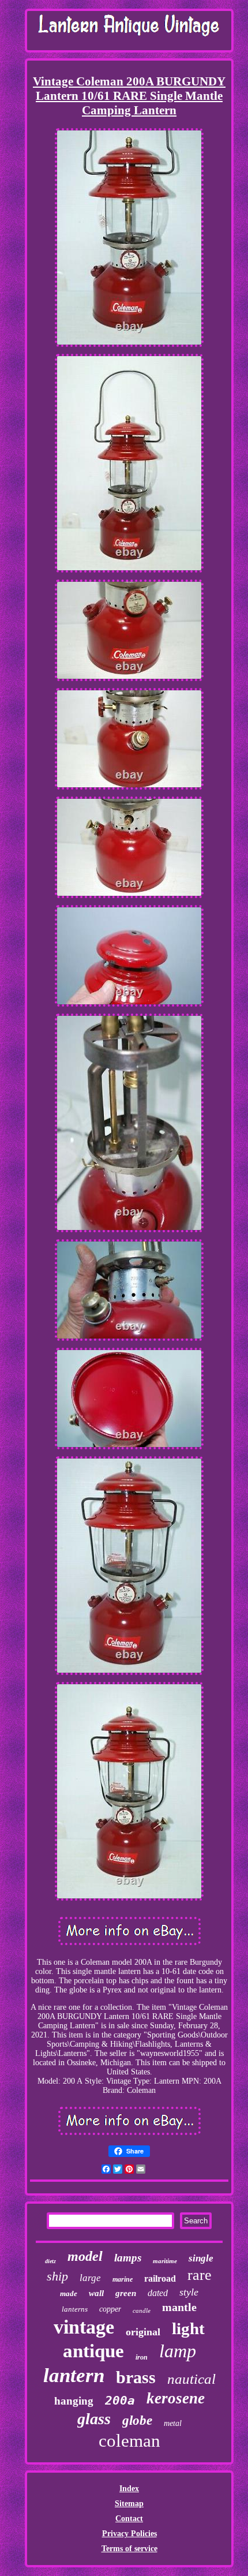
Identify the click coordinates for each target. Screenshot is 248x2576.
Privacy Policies (129, 2534)
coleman (129, 2441)
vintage (84, 2327)
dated (158, 2293)
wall (96, 2293)
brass (136, 2377)
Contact (129, 2519)
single (201, 2258)
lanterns (75, 2309)
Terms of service (129, 2549)
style (189, 2292)
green (126, 2293)
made (69, 2293)
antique (93, 2351)
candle (142, 2310)
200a (120, 2401)
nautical (191, 2379)
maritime (165, 2261)
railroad (160, 2278)
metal (173, 2423)
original (143, 2332)
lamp (178, 2351)
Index (129, 2489)
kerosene (176, 2398)
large (90, 2278)
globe (137, 2420)
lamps (128, 2258)
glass (94, 2419)
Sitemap (129, 2504)
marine (123, 2279)
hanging (74, 2401)
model (85, 2256)
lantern (74, 2375)
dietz (50, 2261)
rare (200, 2275)
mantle (179, 2307)
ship (57, 2276)
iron (142, 2357)
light (188, 2328)
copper (110, 2309)
